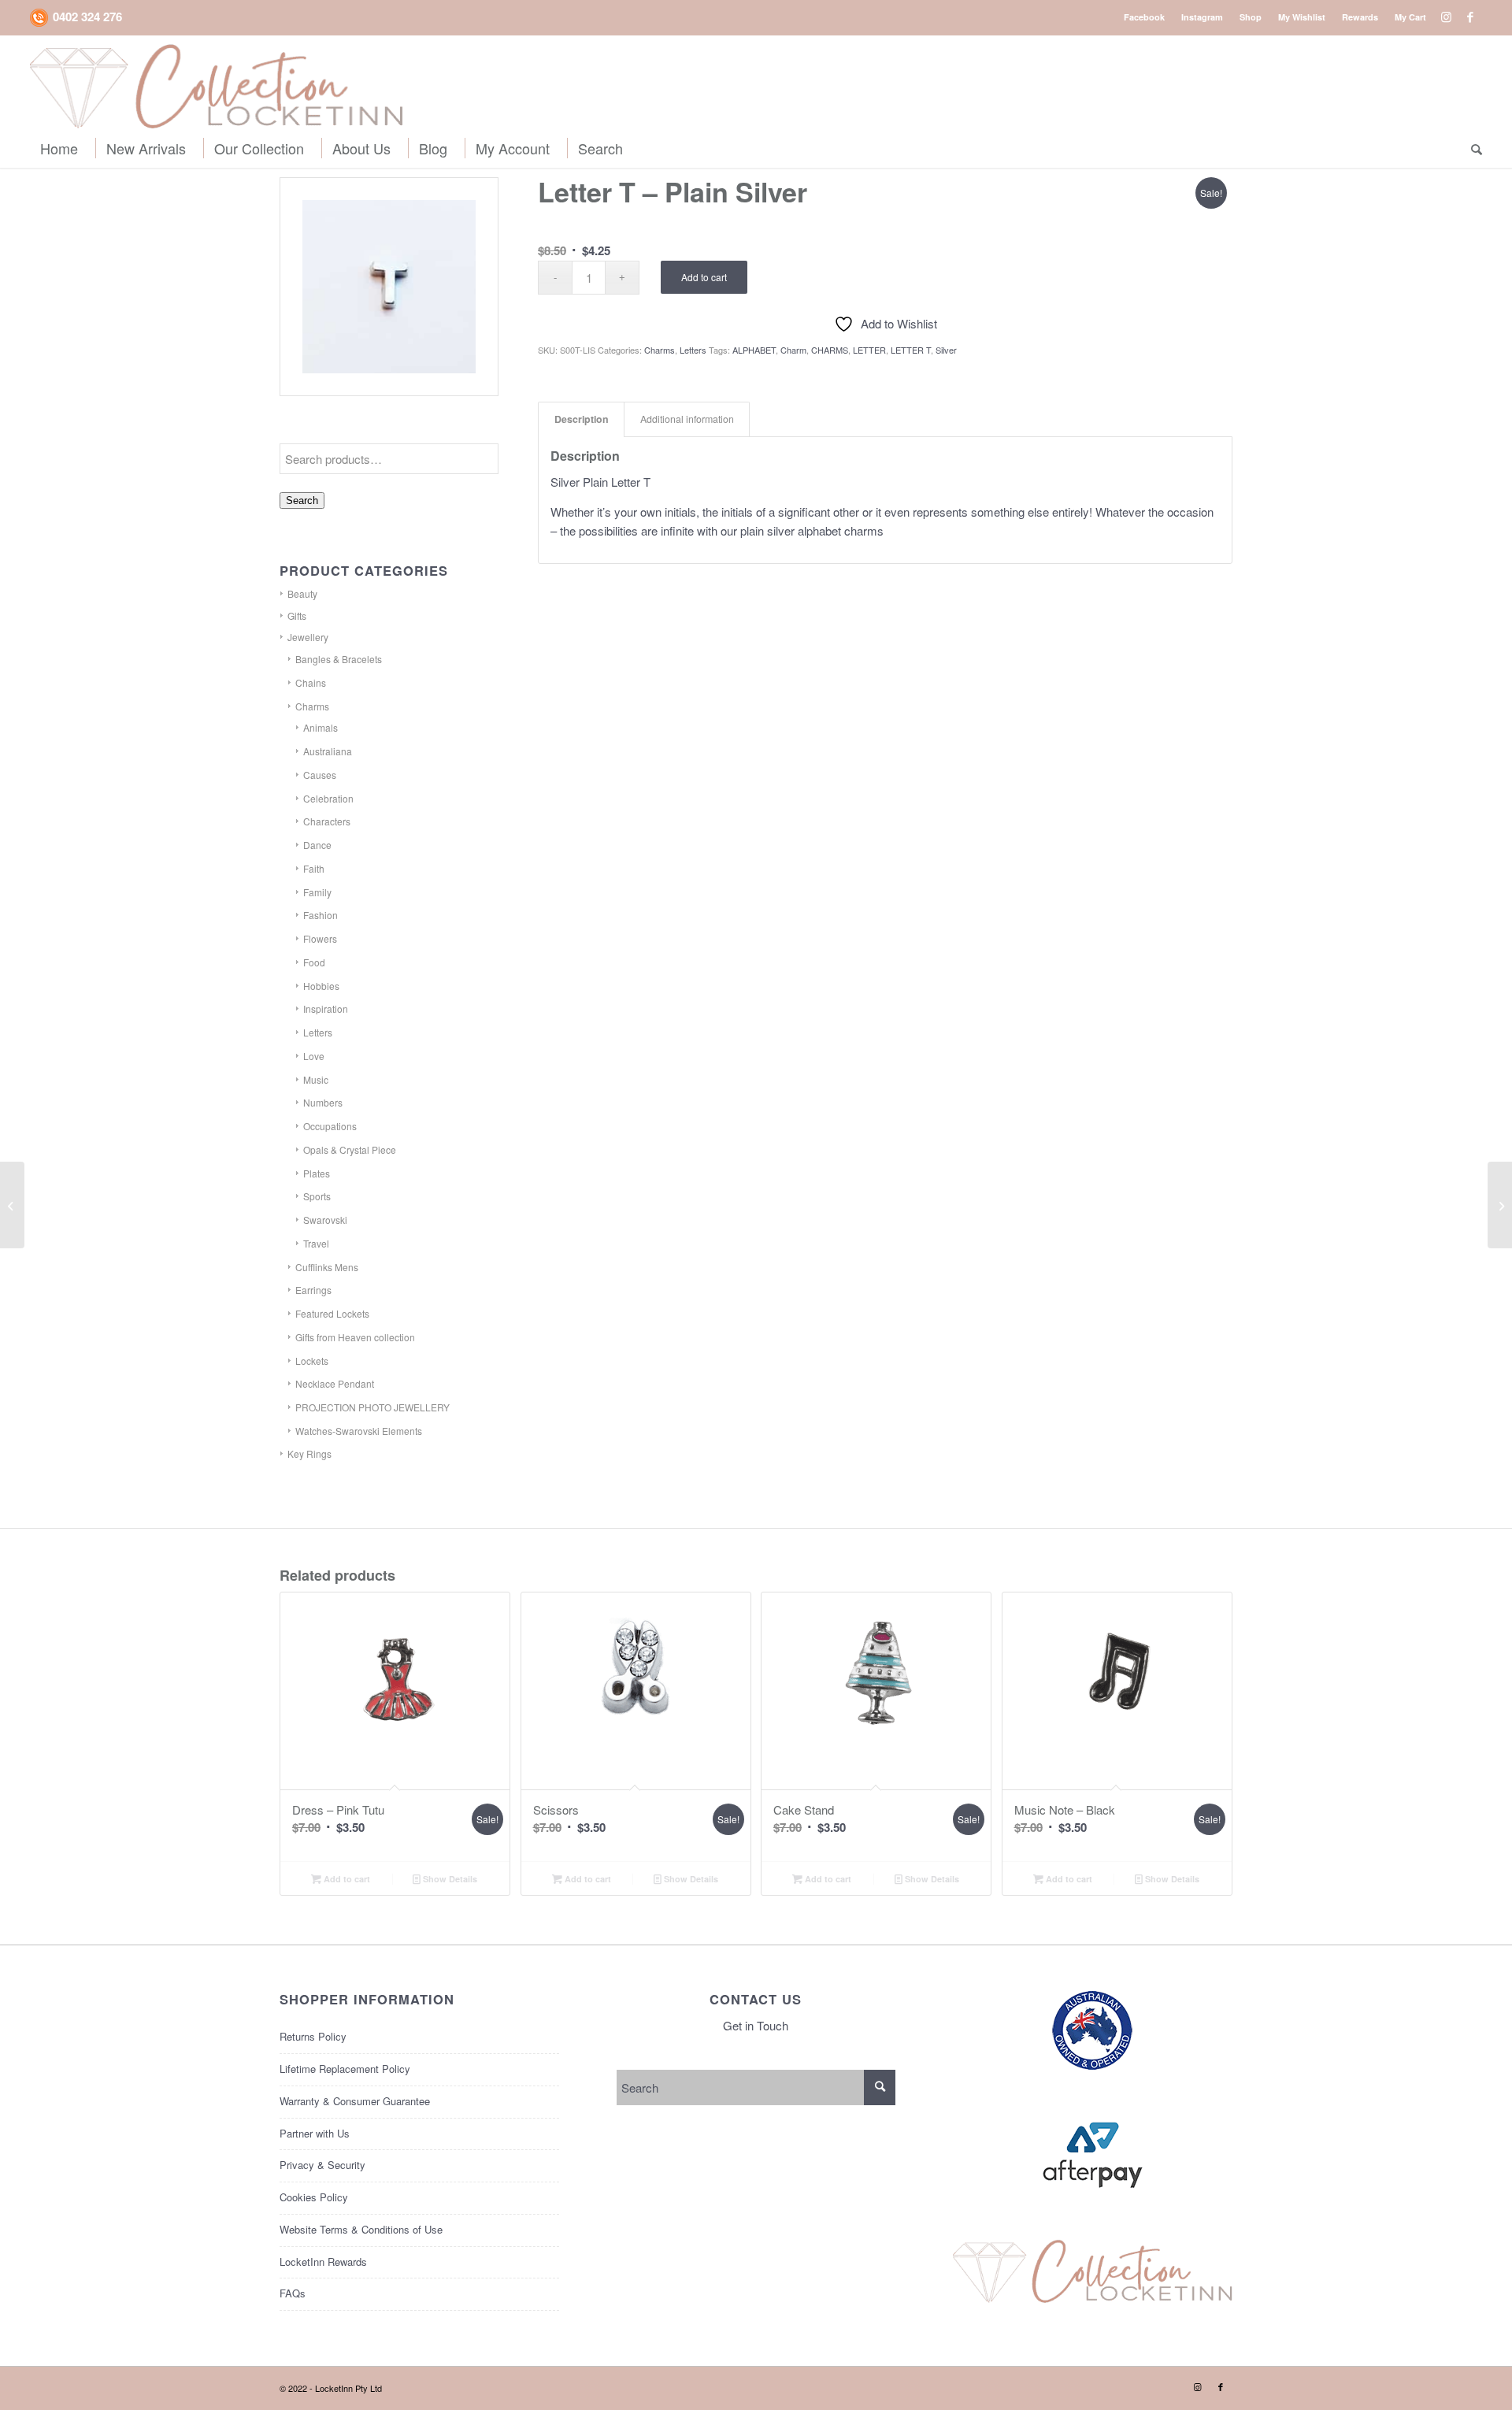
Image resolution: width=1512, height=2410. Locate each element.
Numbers (323, 1102)
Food (314, 962)
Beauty (302, 593)
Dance (317, 845)
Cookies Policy (314, 2197)
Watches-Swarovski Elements (359, 1431)
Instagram (1202, 17)
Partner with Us (315, 2133)
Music (316, 1079)
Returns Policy (313, 2036)
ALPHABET (754, 350)
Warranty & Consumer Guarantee (355, 2101)
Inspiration (326, 1008)
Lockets (312, 1361)
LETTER (869, 350)
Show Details (449, 1879)
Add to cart (704, 277)
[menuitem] (1145, 17)
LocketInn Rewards (323, 2262)
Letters (318, 1032)
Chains (311, 682)
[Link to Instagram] (1446, 17)
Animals (321, 727)
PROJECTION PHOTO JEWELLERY (372, 1407)
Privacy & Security (322, 2165)
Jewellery (308, 637)
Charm (793, 350)
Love (314, 1056)
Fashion (321, 915)
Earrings (313, 1290)
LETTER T (911, 350)
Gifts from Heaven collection (355, 1337)
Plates (317, 1173)
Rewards (1360, 17)
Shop (1251, 17)
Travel (316, 1243)
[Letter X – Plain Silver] (1500, 1205)
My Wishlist (1302, 17)
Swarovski (325, 1220)
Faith (314, 868)
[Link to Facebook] (1470, 17)
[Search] (1472, 148)
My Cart (1410, 17)
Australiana (328, 751)
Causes (320, 775)
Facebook (1144, 17)
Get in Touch (756, 2025)
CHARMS (830, 350)
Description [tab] (582, 419)
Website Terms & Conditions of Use (361, 2229)
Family (317, 892)
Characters (327, 821)
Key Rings (309, 1453)
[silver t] (389, 287)
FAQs (293, 2293)
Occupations (330, 1126)
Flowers (320, 938)
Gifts (297, 615)
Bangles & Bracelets (339, 659)
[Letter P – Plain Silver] (12, 1205)
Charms (312, 706)
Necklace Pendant (335, 1383)
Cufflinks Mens (327, 1267)
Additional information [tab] (687, 419)
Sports (317, 1196)
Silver (946, 350)
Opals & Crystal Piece (350, 1149)
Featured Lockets (332, 1313)
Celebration (328, 798)
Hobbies (321, 986)
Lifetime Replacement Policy (345, 2069)
